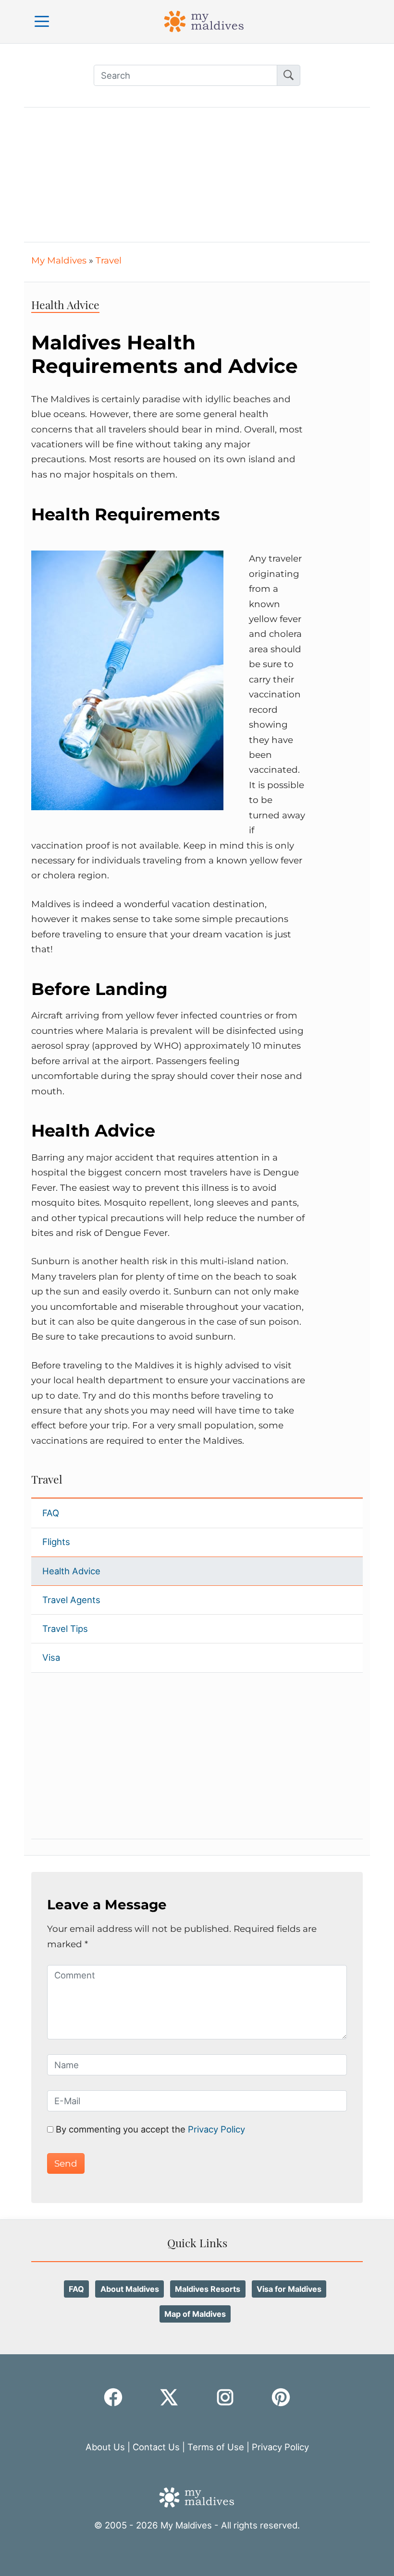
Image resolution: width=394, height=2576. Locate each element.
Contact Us (156, 2447)
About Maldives (130, 2289)
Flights (56, 1542)
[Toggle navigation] (42, 21)
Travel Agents (71, 1600)
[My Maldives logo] (197, 2496)
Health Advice (71, 1571)
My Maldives (59, 260)
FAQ (51, 1513)
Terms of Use (216, 2447)
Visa (51, 1657)
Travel (109, 260)
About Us (105, 2447)
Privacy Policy (215, 2129)
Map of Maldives (195, 2314)
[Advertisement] (197, 175)
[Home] (204, 21)
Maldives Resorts (208, 2289)
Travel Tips (65, 1629)
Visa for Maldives (289, 2289)
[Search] (289, 75)
